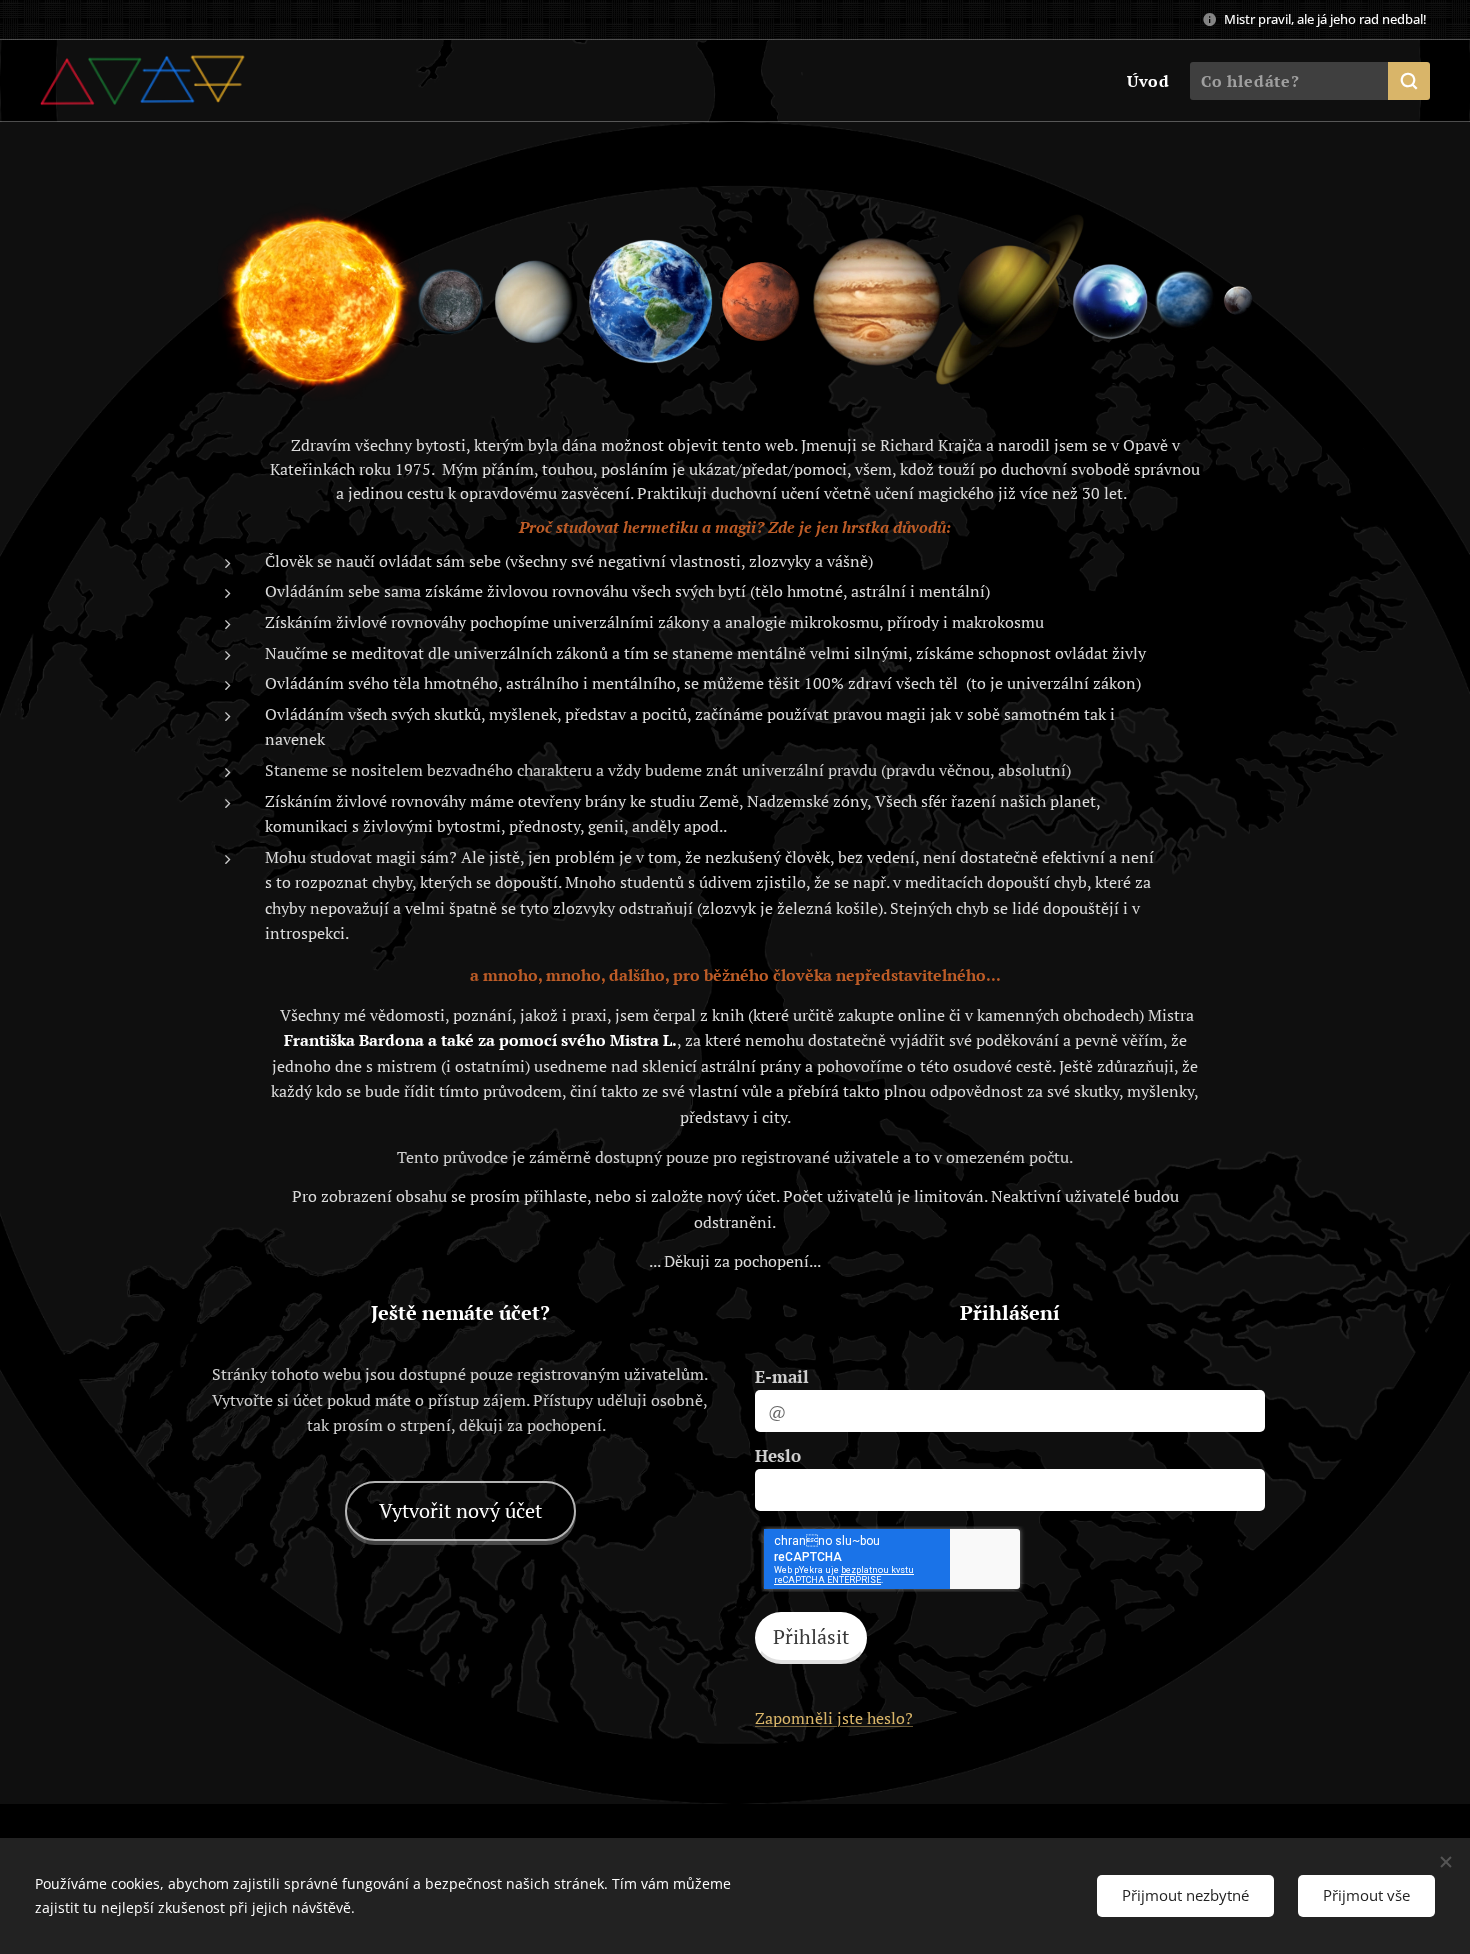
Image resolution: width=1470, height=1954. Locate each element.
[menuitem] (1146, 81)
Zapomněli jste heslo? (834, 1718)
